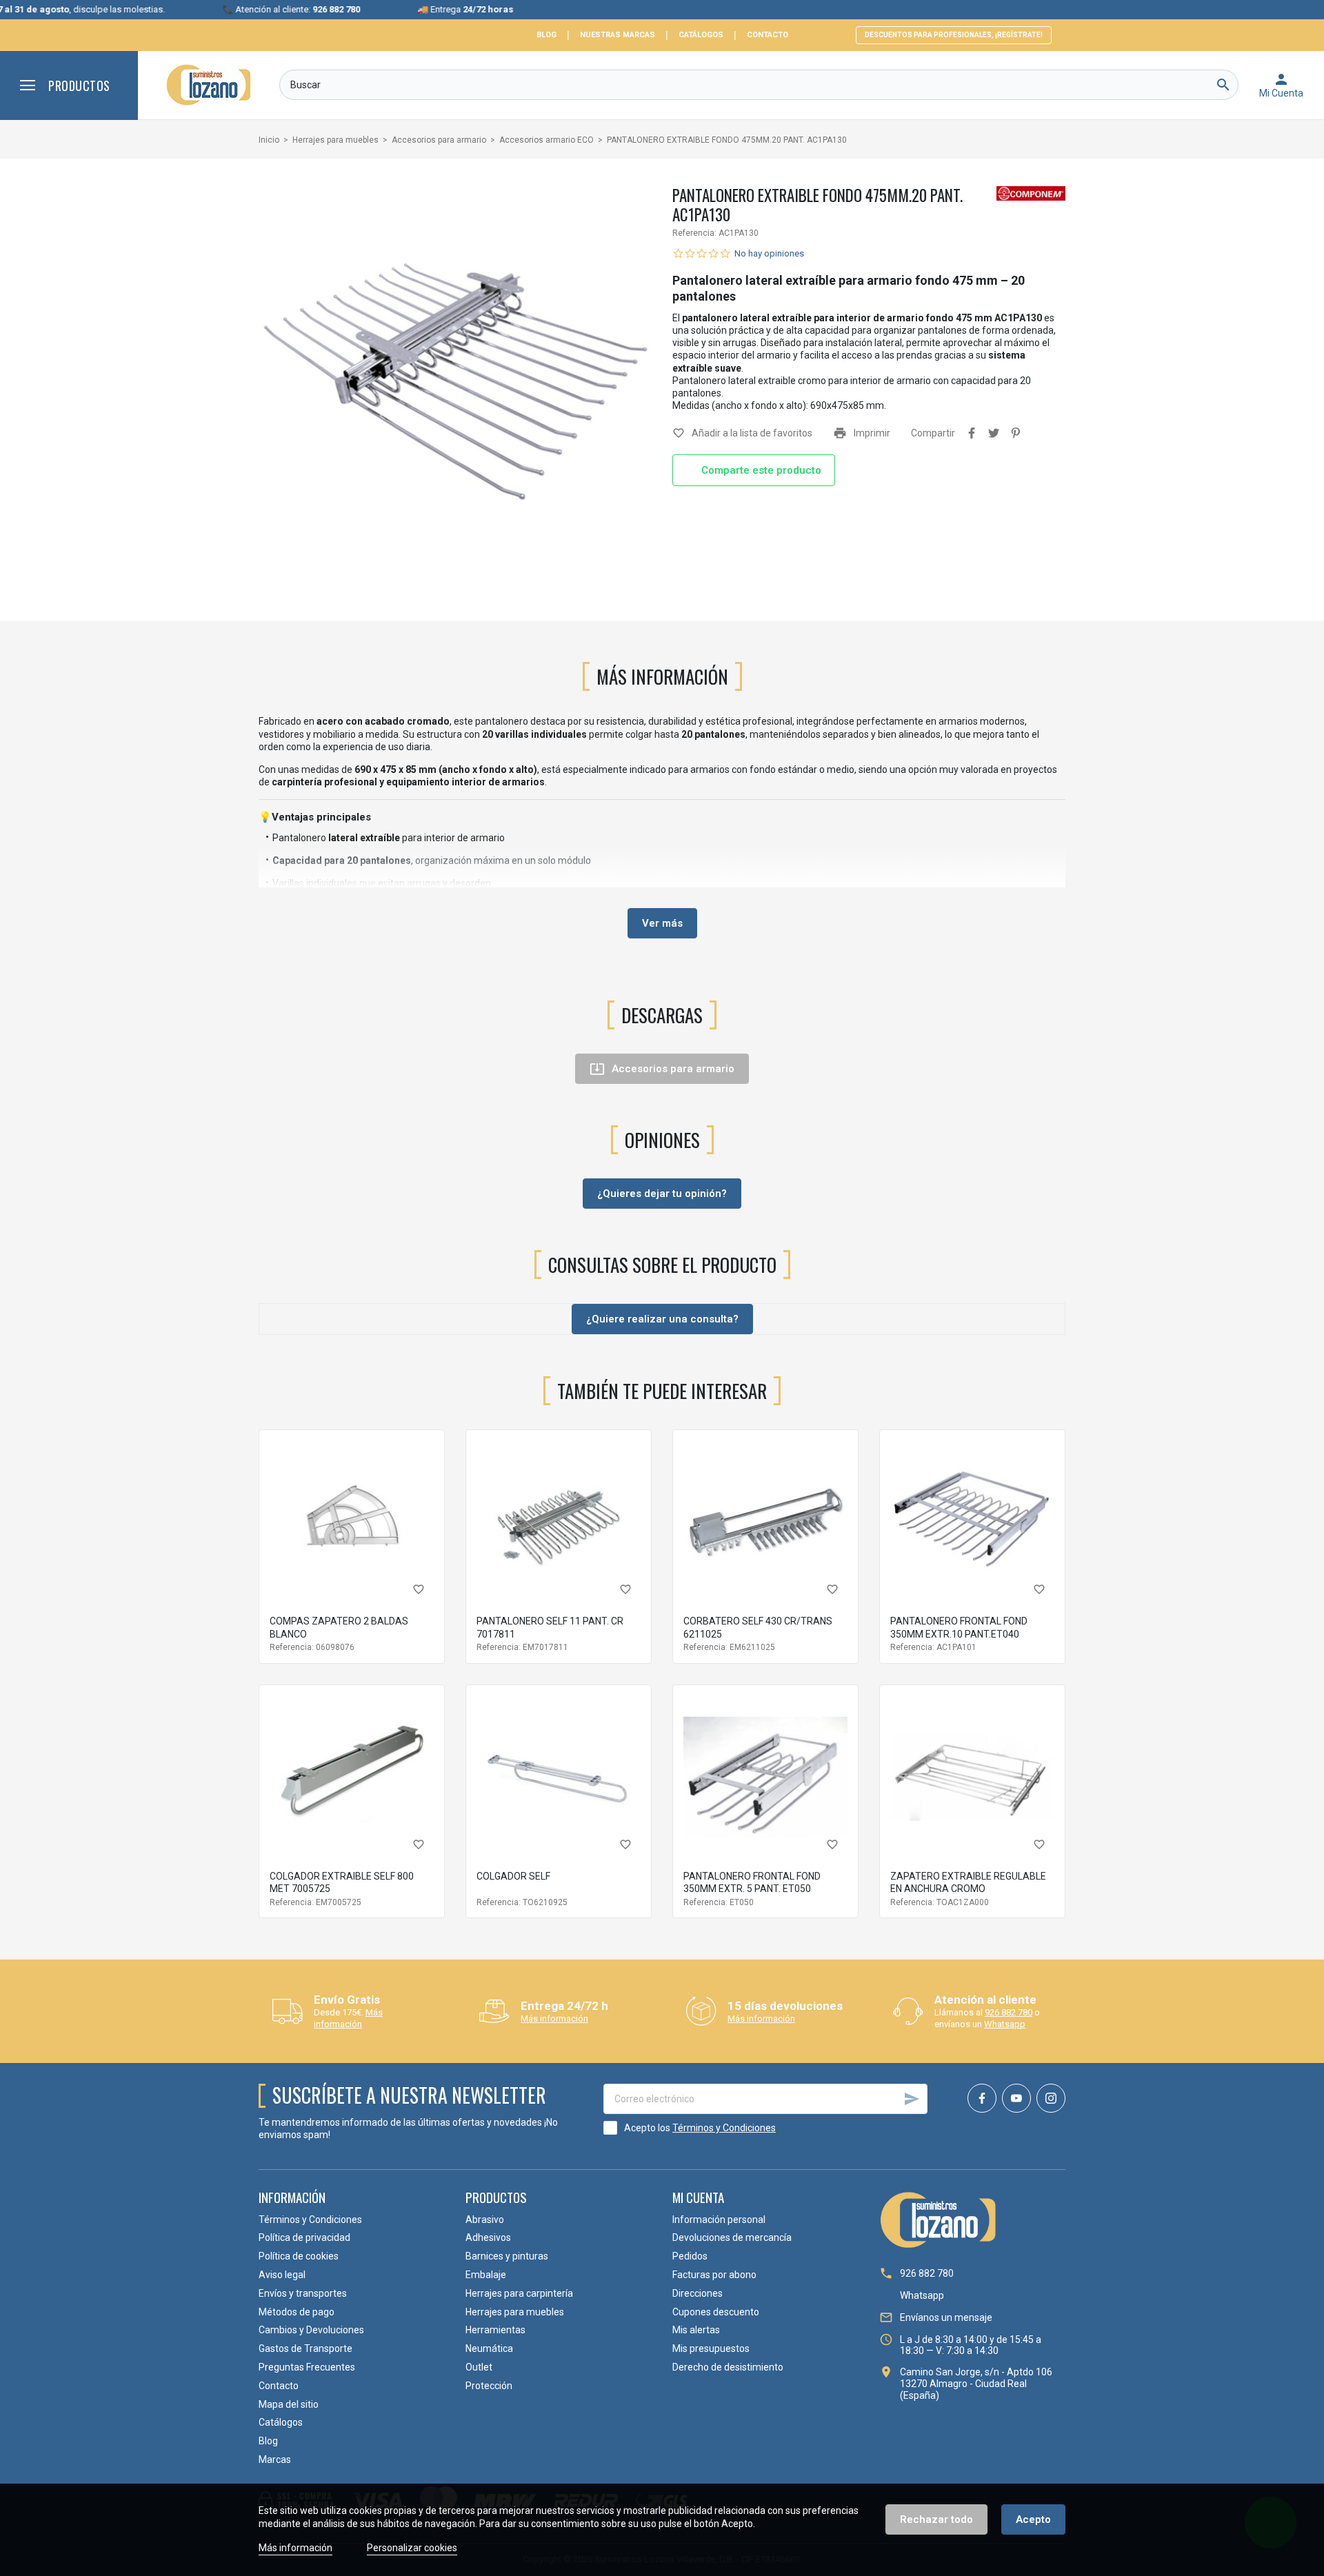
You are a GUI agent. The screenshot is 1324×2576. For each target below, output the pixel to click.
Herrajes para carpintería (519, 2293)
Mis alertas (696, 2330)
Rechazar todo (936, 2519)
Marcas (275, 2459)
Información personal (719, 2220)
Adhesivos (488, 2237)
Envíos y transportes (303, 2293)
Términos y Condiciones (724, 2128)
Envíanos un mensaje (946, 2317)
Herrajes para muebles (515, 2312)
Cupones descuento (716, 2312)
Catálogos (701, 35)
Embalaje (486, 2275)
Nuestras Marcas (618, 35)
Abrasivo (485, 2220)
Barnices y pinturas (507, 2256)
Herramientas (495, 2330)
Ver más (662, 923)
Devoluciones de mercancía (732, 2237)
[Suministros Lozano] (209, 85)
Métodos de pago (297, 2312)
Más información (348, 2018)
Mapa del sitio (289, 2404)
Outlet (479, 2367)
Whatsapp (1005, 2024)
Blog (546, 35)
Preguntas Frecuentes (307, 2367)
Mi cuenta (698, 2197)
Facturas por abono (714, 2275)
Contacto (768, 35)
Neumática (489, 2348)
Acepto (1033, 2519)
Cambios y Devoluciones (311, 2330)
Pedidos (690, 2256)
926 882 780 (1009, 2012)
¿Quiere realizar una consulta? (662, 1319)
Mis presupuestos (711, 2348)
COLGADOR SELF (513, 1876)
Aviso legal (282, 2275)
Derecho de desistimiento (728, 2367)
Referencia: (694, 233)
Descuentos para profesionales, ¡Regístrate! (954, 35)
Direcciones (698, 2293)
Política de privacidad (304, 2237)
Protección (489, 2386)
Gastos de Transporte (305, 2348)
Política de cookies (299, 2256)
